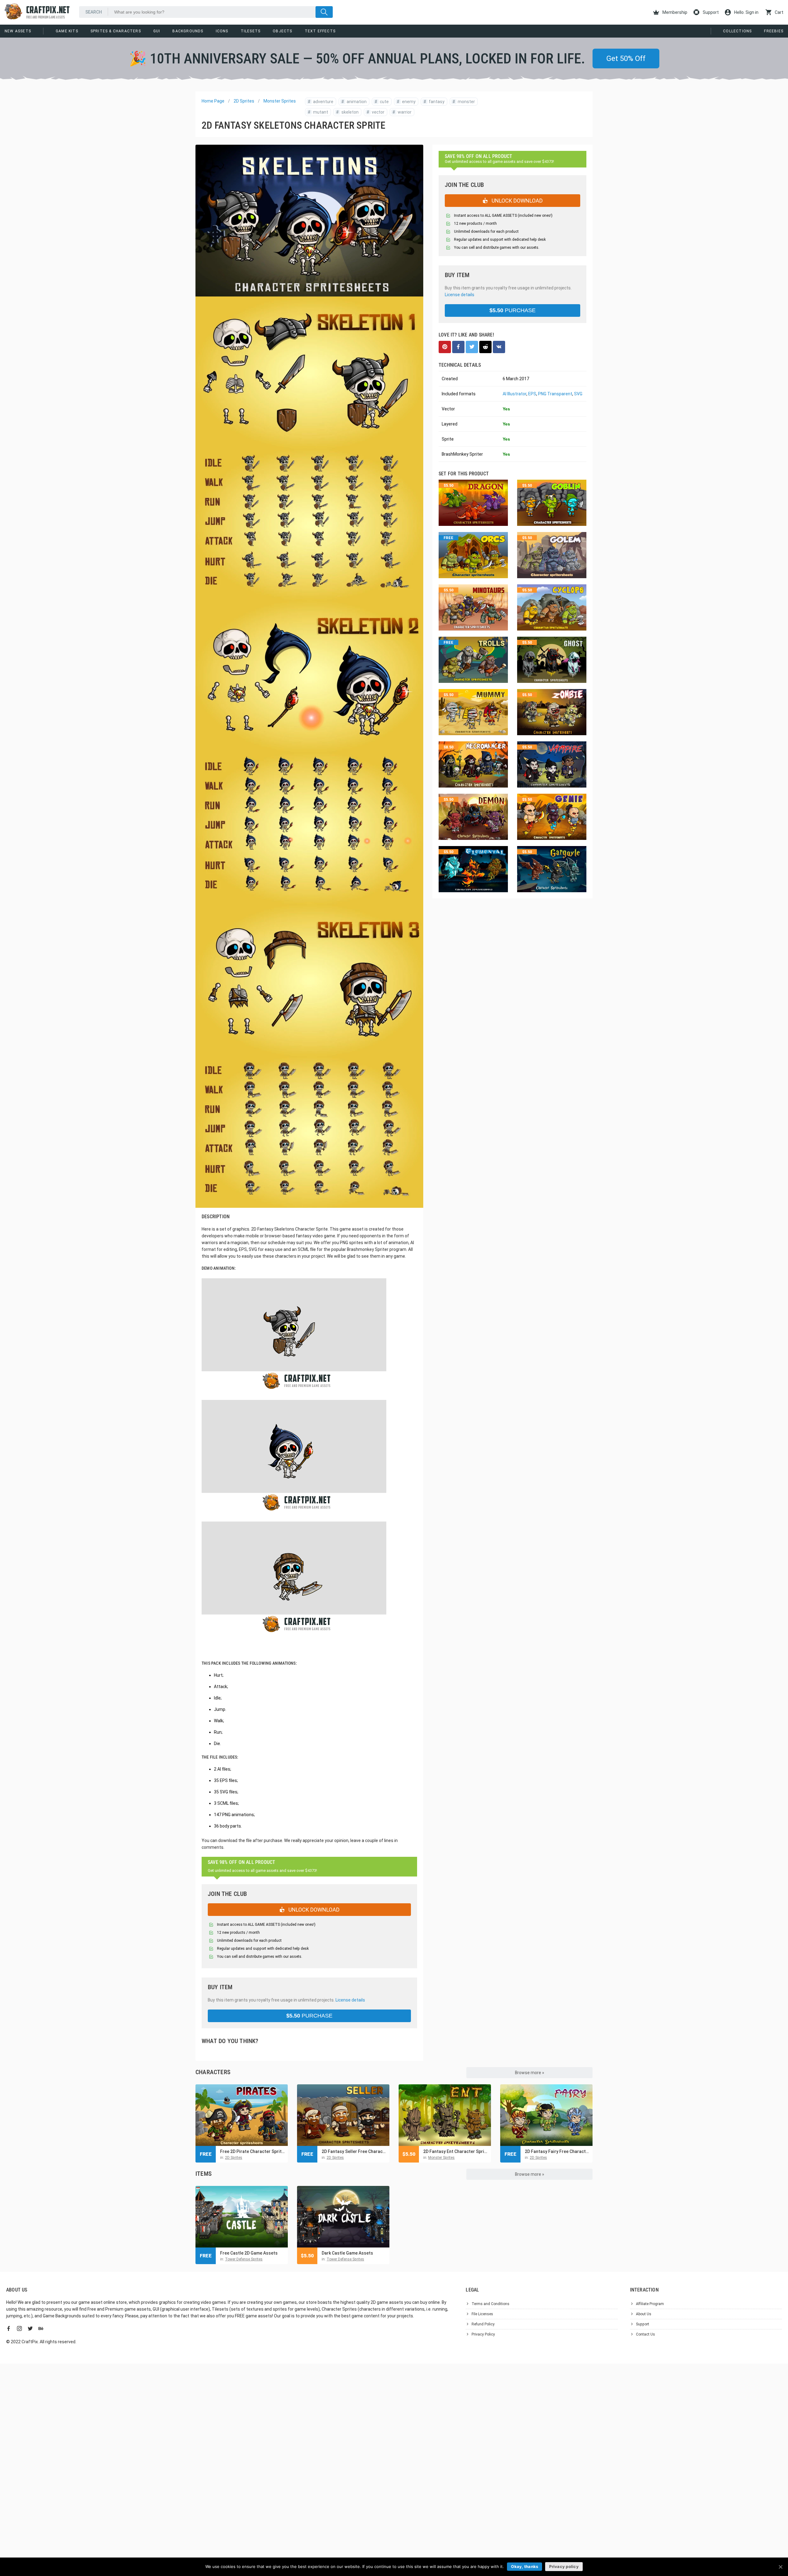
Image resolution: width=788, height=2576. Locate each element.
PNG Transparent (555, 394)
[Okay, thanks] (780, 2567)
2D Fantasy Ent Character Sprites (456, 2151)
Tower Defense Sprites (244, 2259)
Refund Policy (483, 2324)
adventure (321, 102)
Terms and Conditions (490, 2304)
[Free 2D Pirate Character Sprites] (242, 2115)
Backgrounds (188, 31)
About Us (644, 2314)
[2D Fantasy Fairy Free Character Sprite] (546, 2115)
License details (350, 2000)
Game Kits (67, 31)
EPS (532, 394)
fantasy (434, 102)
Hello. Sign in (746, 12)
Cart (779, 12)
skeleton (347, 112)
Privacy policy (564, 2566)
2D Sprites (244, 101)
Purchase (309, 2016)
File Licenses (482, 2314)
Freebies (774, 31)
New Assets (18, 31)
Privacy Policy (483, 2334)
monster (464, 102)
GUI (157, 31)
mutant (318, 112)
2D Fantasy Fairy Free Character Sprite (557, 2151)
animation (354, 102)
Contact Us (645, 2334)
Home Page (213, 101)
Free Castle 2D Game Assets (249, 2253)
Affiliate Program (650, 2304)
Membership (674, 12)
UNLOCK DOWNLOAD (313, 1910)
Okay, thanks (525, 2566)
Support (710, 12)
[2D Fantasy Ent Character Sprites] (445, 2115)
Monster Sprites (280, 101)
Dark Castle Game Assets (347, 2253)
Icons (222, 31)
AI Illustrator (515, 394)
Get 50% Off (626, 58)
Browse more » (530, 2073)
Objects (282, 31)
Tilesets (251, 31)
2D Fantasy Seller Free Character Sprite (354, 2151)
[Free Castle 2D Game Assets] (242, 2217)
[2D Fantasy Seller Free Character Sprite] (343, 2115)
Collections (737, 31)
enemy (406, 102)
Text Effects (320, 31)
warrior (402, 112)
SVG (578, 394)
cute (382, 102)
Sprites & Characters (116, 31)
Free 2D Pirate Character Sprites (252, 2151)
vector (376, 112)
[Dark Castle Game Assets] (343, 2217)
